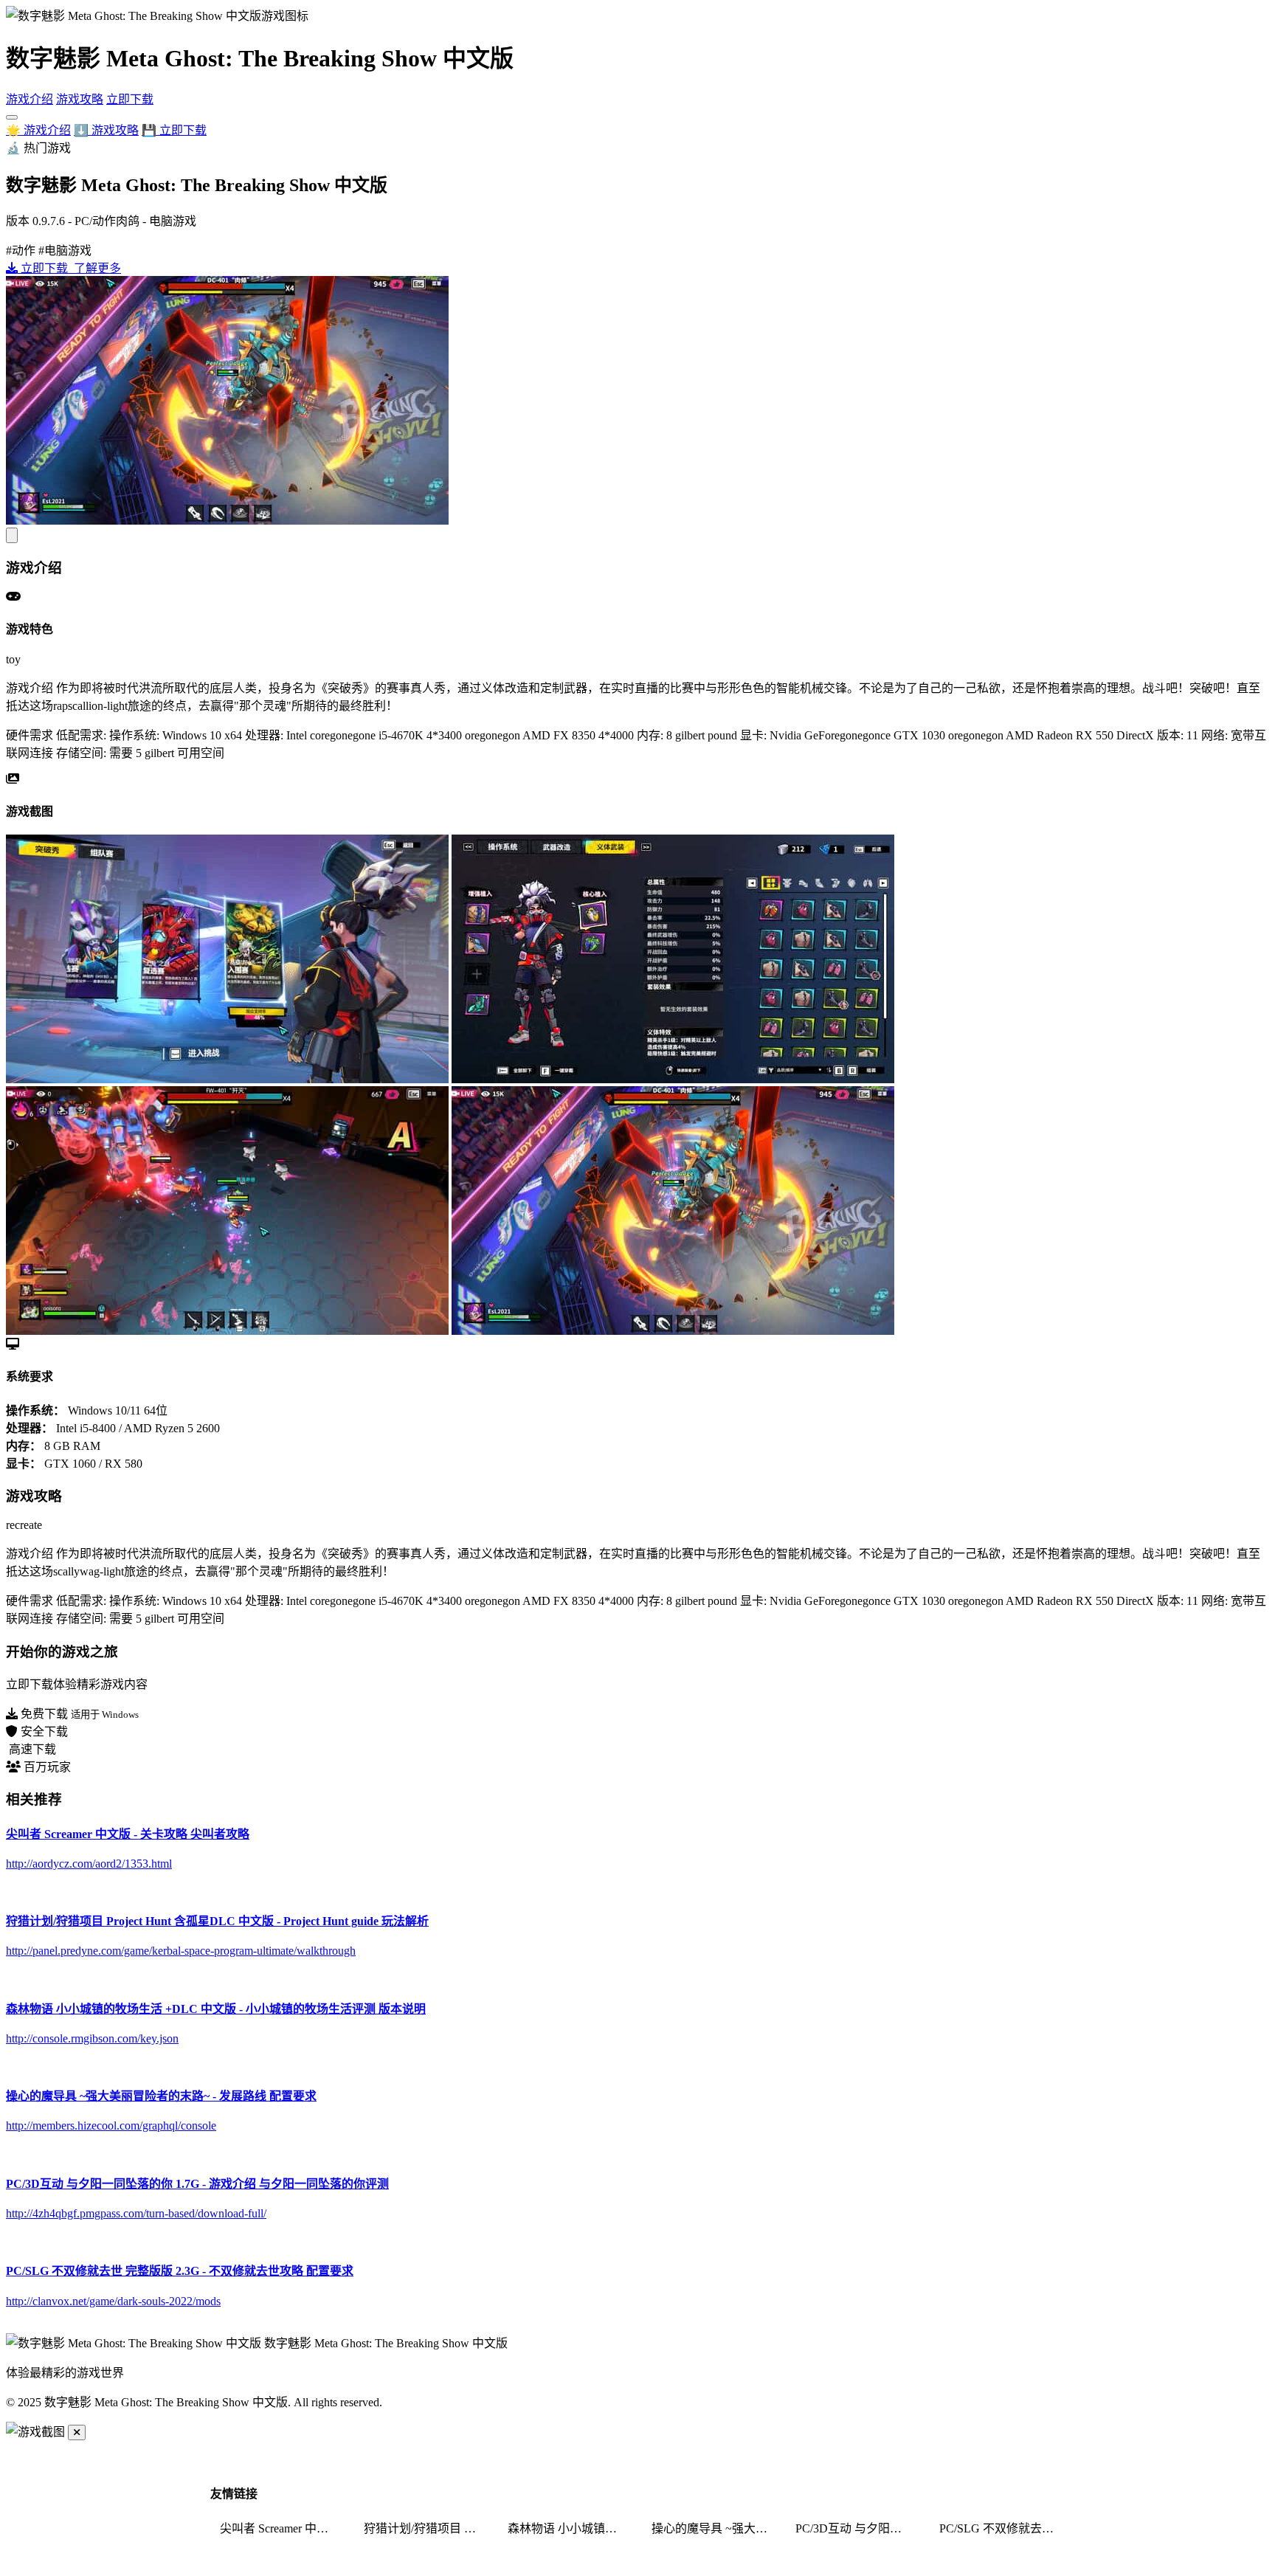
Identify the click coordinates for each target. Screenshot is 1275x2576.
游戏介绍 (30, 99)
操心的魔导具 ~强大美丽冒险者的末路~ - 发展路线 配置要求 (714, 2528)
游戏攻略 (80, 99)
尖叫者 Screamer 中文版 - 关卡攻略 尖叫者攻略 (283, 2528)
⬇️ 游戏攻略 (106, 130)
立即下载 (130, 99)
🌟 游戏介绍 (38, 130)
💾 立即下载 (174, 130)
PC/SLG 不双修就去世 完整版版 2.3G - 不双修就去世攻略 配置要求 (1002, 2528)
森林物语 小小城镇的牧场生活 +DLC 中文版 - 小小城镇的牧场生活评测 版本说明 (570, 2528)
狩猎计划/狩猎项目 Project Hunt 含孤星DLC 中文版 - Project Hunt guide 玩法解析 (426, 2528)
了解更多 (96, 268)
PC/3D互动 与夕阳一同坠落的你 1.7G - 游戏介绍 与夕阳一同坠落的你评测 (858, 2528)
